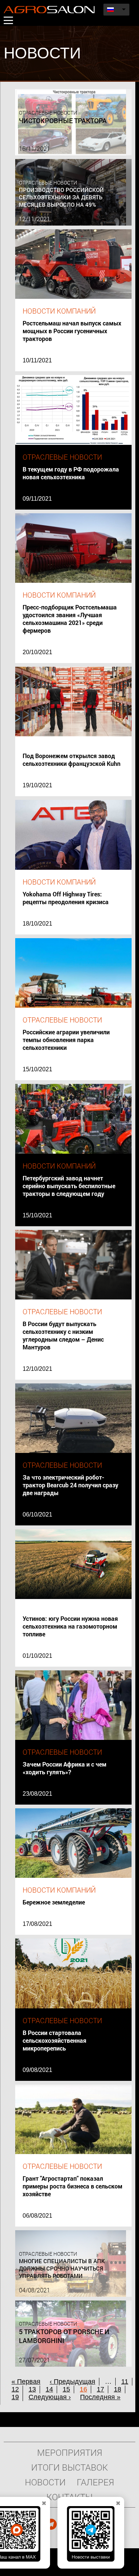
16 (83, 2389)
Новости (45, 2482)
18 (118, 2389)
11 (125, 2381)
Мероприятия (70, 2452)
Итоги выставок (69, 2467)
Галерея (95, 2482)
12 (15, 2389)
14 (49, 2389)
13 (32, 2389)
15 (66, 2389)
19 (15, 2397)
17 (100, 2389)
